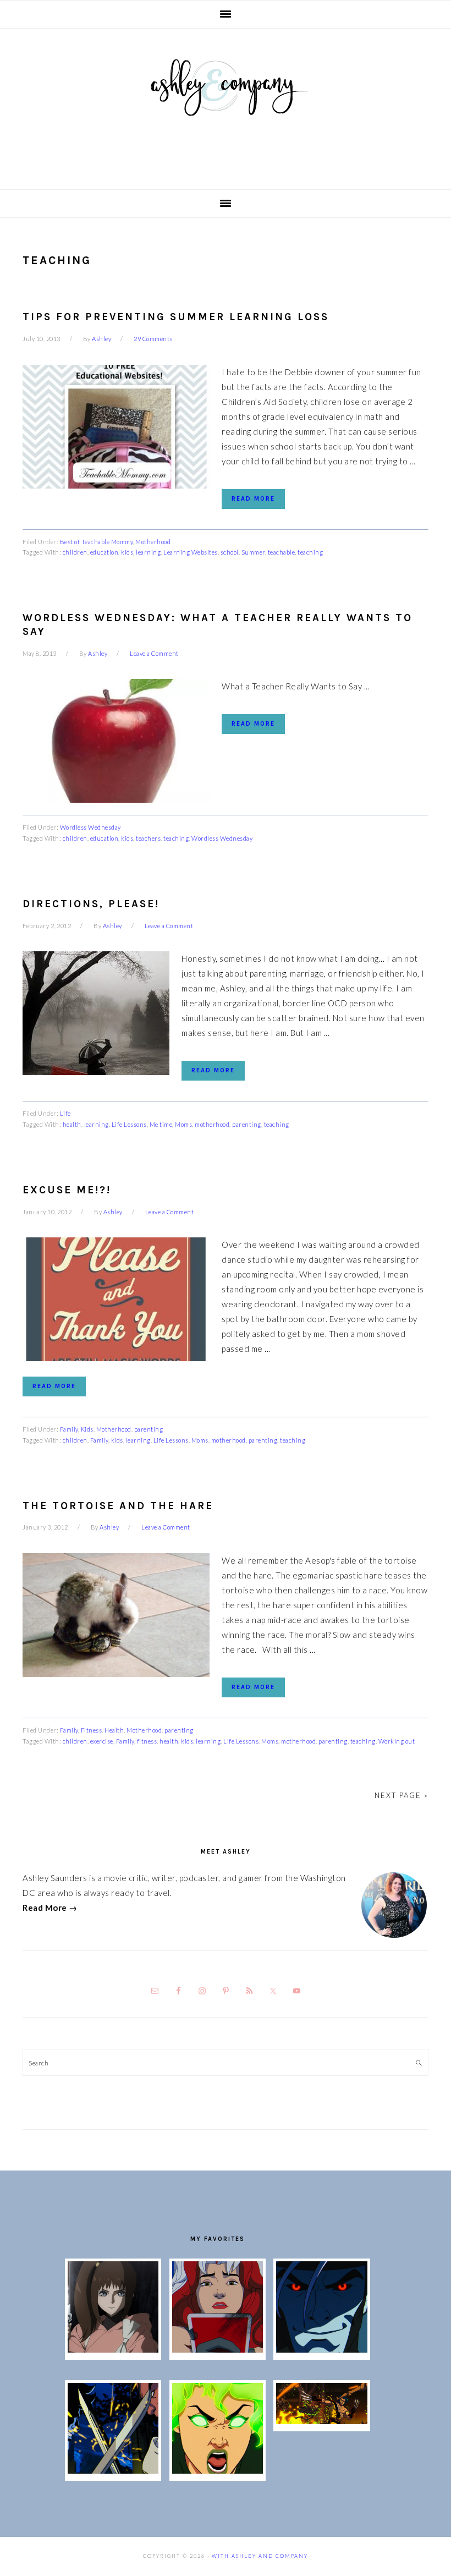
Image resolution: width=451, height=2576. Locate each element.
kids (127, 552)
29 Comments (153, 339)
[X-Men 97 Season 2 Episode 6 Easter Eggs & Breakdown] (218, 2470)
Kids (87, 1429)
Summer (253, 552)
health (72, 1124)
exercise (102, 1741)
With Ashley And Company (226, 105)
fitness (147, 1741)
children (75, 552)
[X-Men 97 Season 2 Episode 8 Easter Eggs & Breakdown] (321, 2349)
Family (69, 1429)
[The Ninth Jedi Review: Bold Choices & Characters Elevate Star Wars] (113, 2349)
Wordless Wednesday (90, 827)
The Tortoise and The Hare (118, 1506)
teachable (282, 552)
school (230, 552)
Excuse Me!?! (67, 1190)
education (105, 552)
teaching (310, 552)
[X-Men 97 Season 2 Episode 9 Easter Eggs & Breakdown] (218, 2349)
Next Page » (402, 1795)
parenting (247, 1124)
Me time (161, 1124)
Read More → (50, 1908)
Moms (183, 1124)
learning (148, 552)
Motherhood (153, 542)
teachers (148, 838)
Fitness (92, 1730)
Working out (397, 1741)
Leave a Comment (154, 653)
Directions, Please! (91, 904)
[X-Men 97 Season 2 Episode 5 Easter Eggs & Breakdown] (321, 2421)
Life (65, 1113)
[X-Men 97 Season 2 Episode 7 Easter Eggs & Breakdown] (113, 2470)
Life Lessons (129, 1124)
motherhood (212, 1124)
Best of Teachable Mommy (97, 542)
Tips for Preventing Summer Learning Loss (176, 317)
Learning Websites (191, 552)
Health (114, 1730)
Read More (253, 499)
